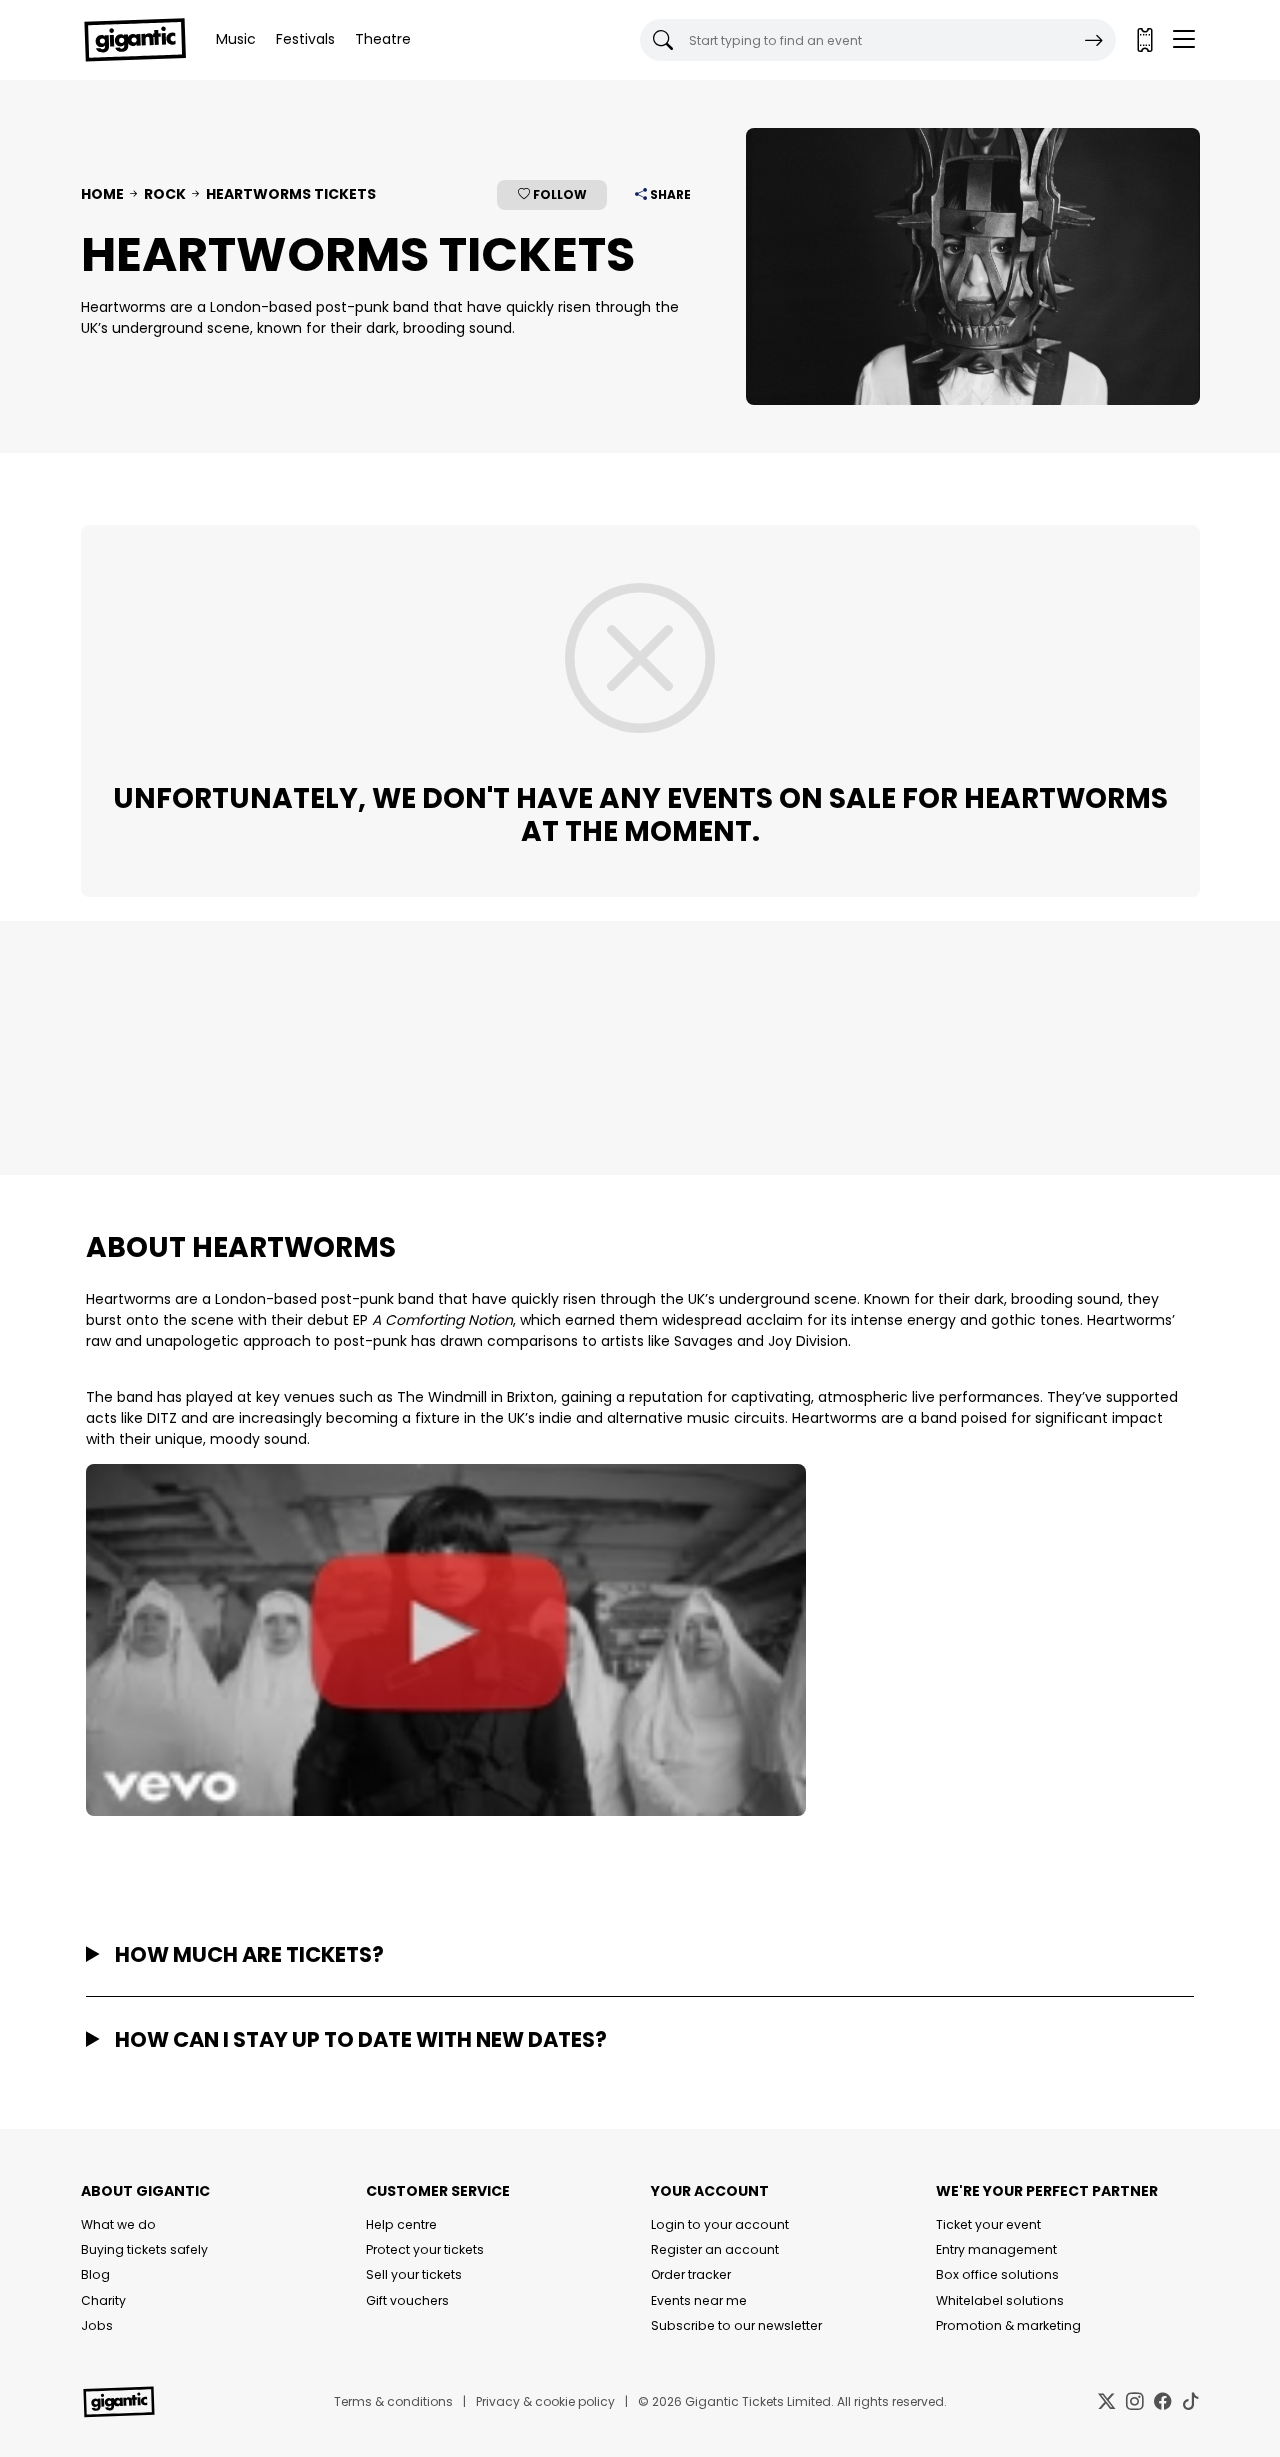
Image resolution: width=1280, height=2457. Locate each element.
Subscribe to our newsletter (736, 2325)
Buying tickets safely (144, 2249)
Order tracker (691, 2274)
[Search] (1094, 40)
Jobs (97, 2325)
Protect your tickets (425, 2249)
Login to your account (720, 2224)
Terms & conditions (393, 2401)
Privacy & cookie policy (545, 2401)
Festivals (305, 39)
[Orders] (1144, 40)
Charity (103, 2300)
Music (236, 39)
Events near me (699, 2300)
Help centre (401, 2224)
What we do (118, 2224)
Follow (558, 194)
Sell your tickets (414, 2274)
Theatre (383, 39)
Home (102, 194)
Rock (165, 194)
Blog (95, 2274)
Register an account (715, 2249)
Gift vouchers (407, 2300)
